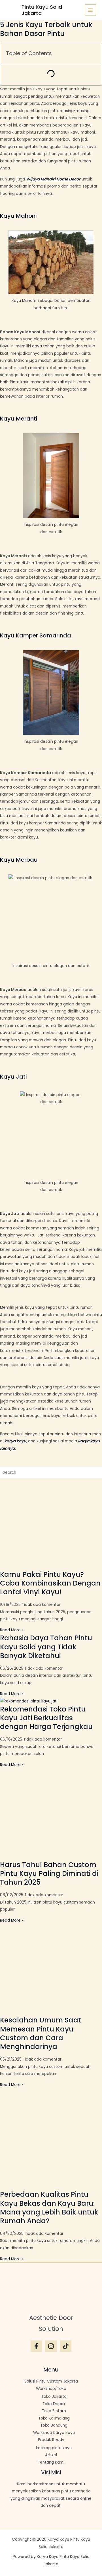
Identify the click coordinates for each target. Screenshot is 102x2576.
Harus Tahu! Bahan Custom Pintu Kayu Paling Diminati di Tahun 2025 (49, 1873)
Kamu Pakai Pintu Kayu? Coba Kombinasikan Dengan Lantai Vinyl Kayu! (50, 1583)
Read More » (12, 1630)
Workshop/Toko (51, 2389)
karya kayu (15, 1441)
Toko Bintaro (54, 2411)
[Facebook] (36, 2346)
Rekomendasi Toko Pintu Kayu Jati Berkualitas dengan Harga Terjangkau (46, 1718)
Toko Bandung (54, 2425)
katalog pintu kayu (54, 2448)
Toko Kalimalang (54, 2418)
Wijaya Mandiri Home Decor (53, 179)
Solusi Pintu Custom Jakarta (51, 2381)
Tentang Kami (51, 2462)
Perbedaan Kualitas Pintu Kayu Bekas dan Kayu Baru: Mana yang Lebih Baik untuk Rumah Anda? (49, 2208)
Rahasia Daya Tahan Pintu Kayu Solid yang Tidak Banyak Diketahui (46, 1647)
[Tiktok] (66, 2346)
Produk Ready (51, 2440)
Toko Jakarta (54, 2397)
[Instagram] (51, 2346)
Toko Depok (54, 2404)
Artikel (51, 2455)
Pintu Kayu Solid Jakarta (42, 10)
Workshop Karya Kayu (54, 2433)
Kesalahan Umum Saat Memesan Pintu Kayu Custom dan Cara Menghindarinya (41, 2033)
